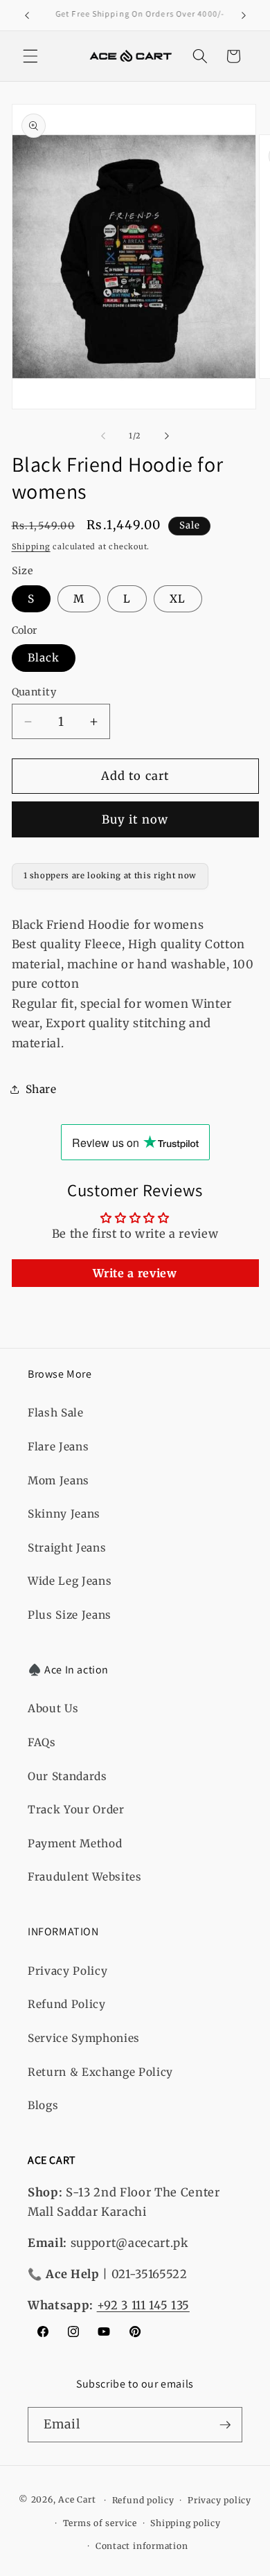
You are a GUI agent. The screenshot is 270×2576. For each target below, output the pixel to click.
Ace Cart (78, 2500)
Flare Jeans (58, 1447)
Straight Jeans (67, 1548)
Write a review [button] (135, 1273)
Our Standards (67, 1776)
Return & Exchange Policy (100, 2072)
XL (178, 599)
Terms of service (100, 2523)
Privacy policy (219, 2500)
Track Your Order (76, 1810)
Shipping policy (186, 2523)
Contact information (142, 2546)
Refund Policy (67, 2004)
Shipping (31, 547)
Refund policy (143, 2500)
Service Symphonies (84, 2038)
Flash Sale (56, 1413)
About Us (53, 1708)
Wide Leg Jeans (70, 1581)
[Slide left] (103, 436)
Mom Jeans (58, 1481)
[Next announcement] (244, 15)
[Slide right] (167, 436)
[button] (30, 56)
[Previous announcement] (27, 15)
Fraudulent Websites (85, 1877)
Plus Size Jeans (70, 1615)
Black (44, 658)
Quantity (34, 692)
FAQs (42, 1742)
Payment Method (75, 1844)
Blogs (43, 2105)
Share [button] (41, 1089)
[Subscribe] (225, 2425)
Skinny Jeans (64, 1514)
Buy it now (135, 820)
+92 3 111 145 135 (143, 2306)
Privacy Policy (67, 1971)
